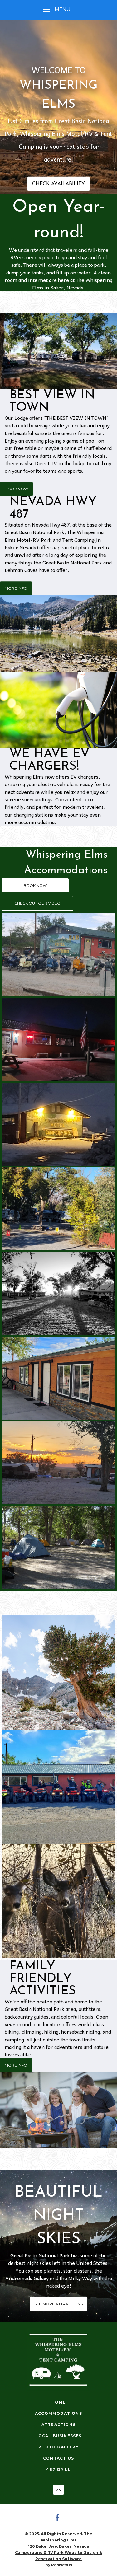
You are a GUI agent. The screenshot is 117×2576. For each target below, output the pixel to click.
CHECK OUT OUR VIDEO (37, 903)
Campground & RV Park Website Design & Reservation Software (58, 2556)
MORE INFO (16, 588)
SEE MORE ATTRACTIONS (58, 2304)
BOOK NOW (16, 489)
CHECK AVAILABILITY (58, 184)
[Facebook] (59, 2518)
